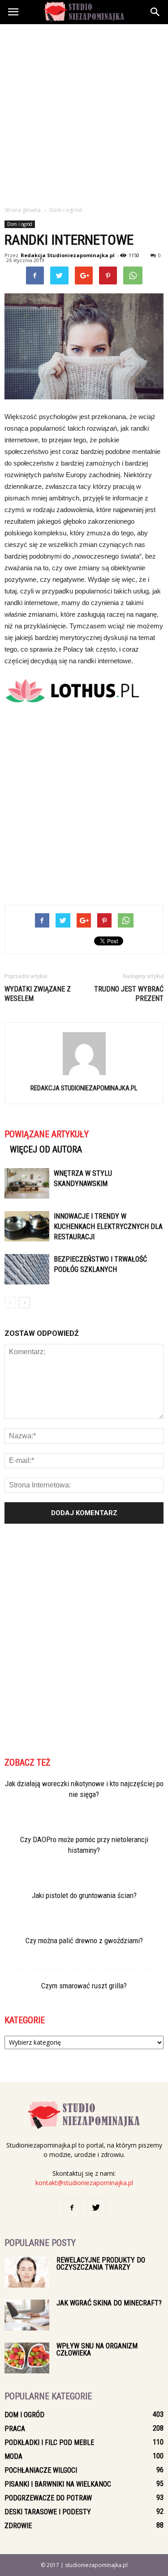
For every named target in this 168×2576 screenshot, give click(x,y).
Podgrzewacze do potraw (48, 2498)
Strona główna (23, 210)
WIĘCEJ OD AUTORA (46, 1149)
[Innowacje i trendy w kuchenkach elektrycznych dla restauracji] (27, 1227)
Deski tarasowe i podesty (48, 2512)
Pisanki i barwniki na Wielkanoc (58, 2484)
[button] (155, 12)
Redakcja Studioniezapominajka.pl (68, 255)
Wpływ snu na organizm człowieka (97, 2349)
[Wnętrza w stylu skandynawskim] (27, 1184)
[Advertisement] (84, 112)
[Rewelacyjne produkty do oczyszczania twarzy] (27, 2272)
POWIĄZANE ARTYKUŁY (47, 1134)
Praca (15, 2429)
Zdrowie (18, 2526)
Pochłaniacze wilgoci (41, 2470)
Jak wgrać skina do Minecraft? (109, 2303)
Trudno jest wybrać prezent (129, 994)
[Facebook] (72, 2208)
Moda (13, 2456)
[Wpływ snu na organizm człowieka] (27, 2358)
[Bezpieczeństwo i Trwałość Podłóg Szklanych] (27, 1269)
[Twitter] (96, 2208)
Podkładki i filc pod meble (49, 2443)
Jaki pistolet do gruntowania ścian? (84, 1895)
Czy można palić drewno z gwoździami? (84, 1940)
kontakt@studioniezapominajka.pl (84, 2183)
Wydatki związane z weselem (38, 994)
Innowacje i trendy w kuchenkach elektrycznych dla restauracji (108, 1227)
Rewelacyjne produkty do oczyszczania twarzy (101, 2264)
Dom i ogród (20, 224)
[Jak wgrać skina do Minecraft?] (27, 2315)
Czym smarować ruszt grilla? (84, 1986)
